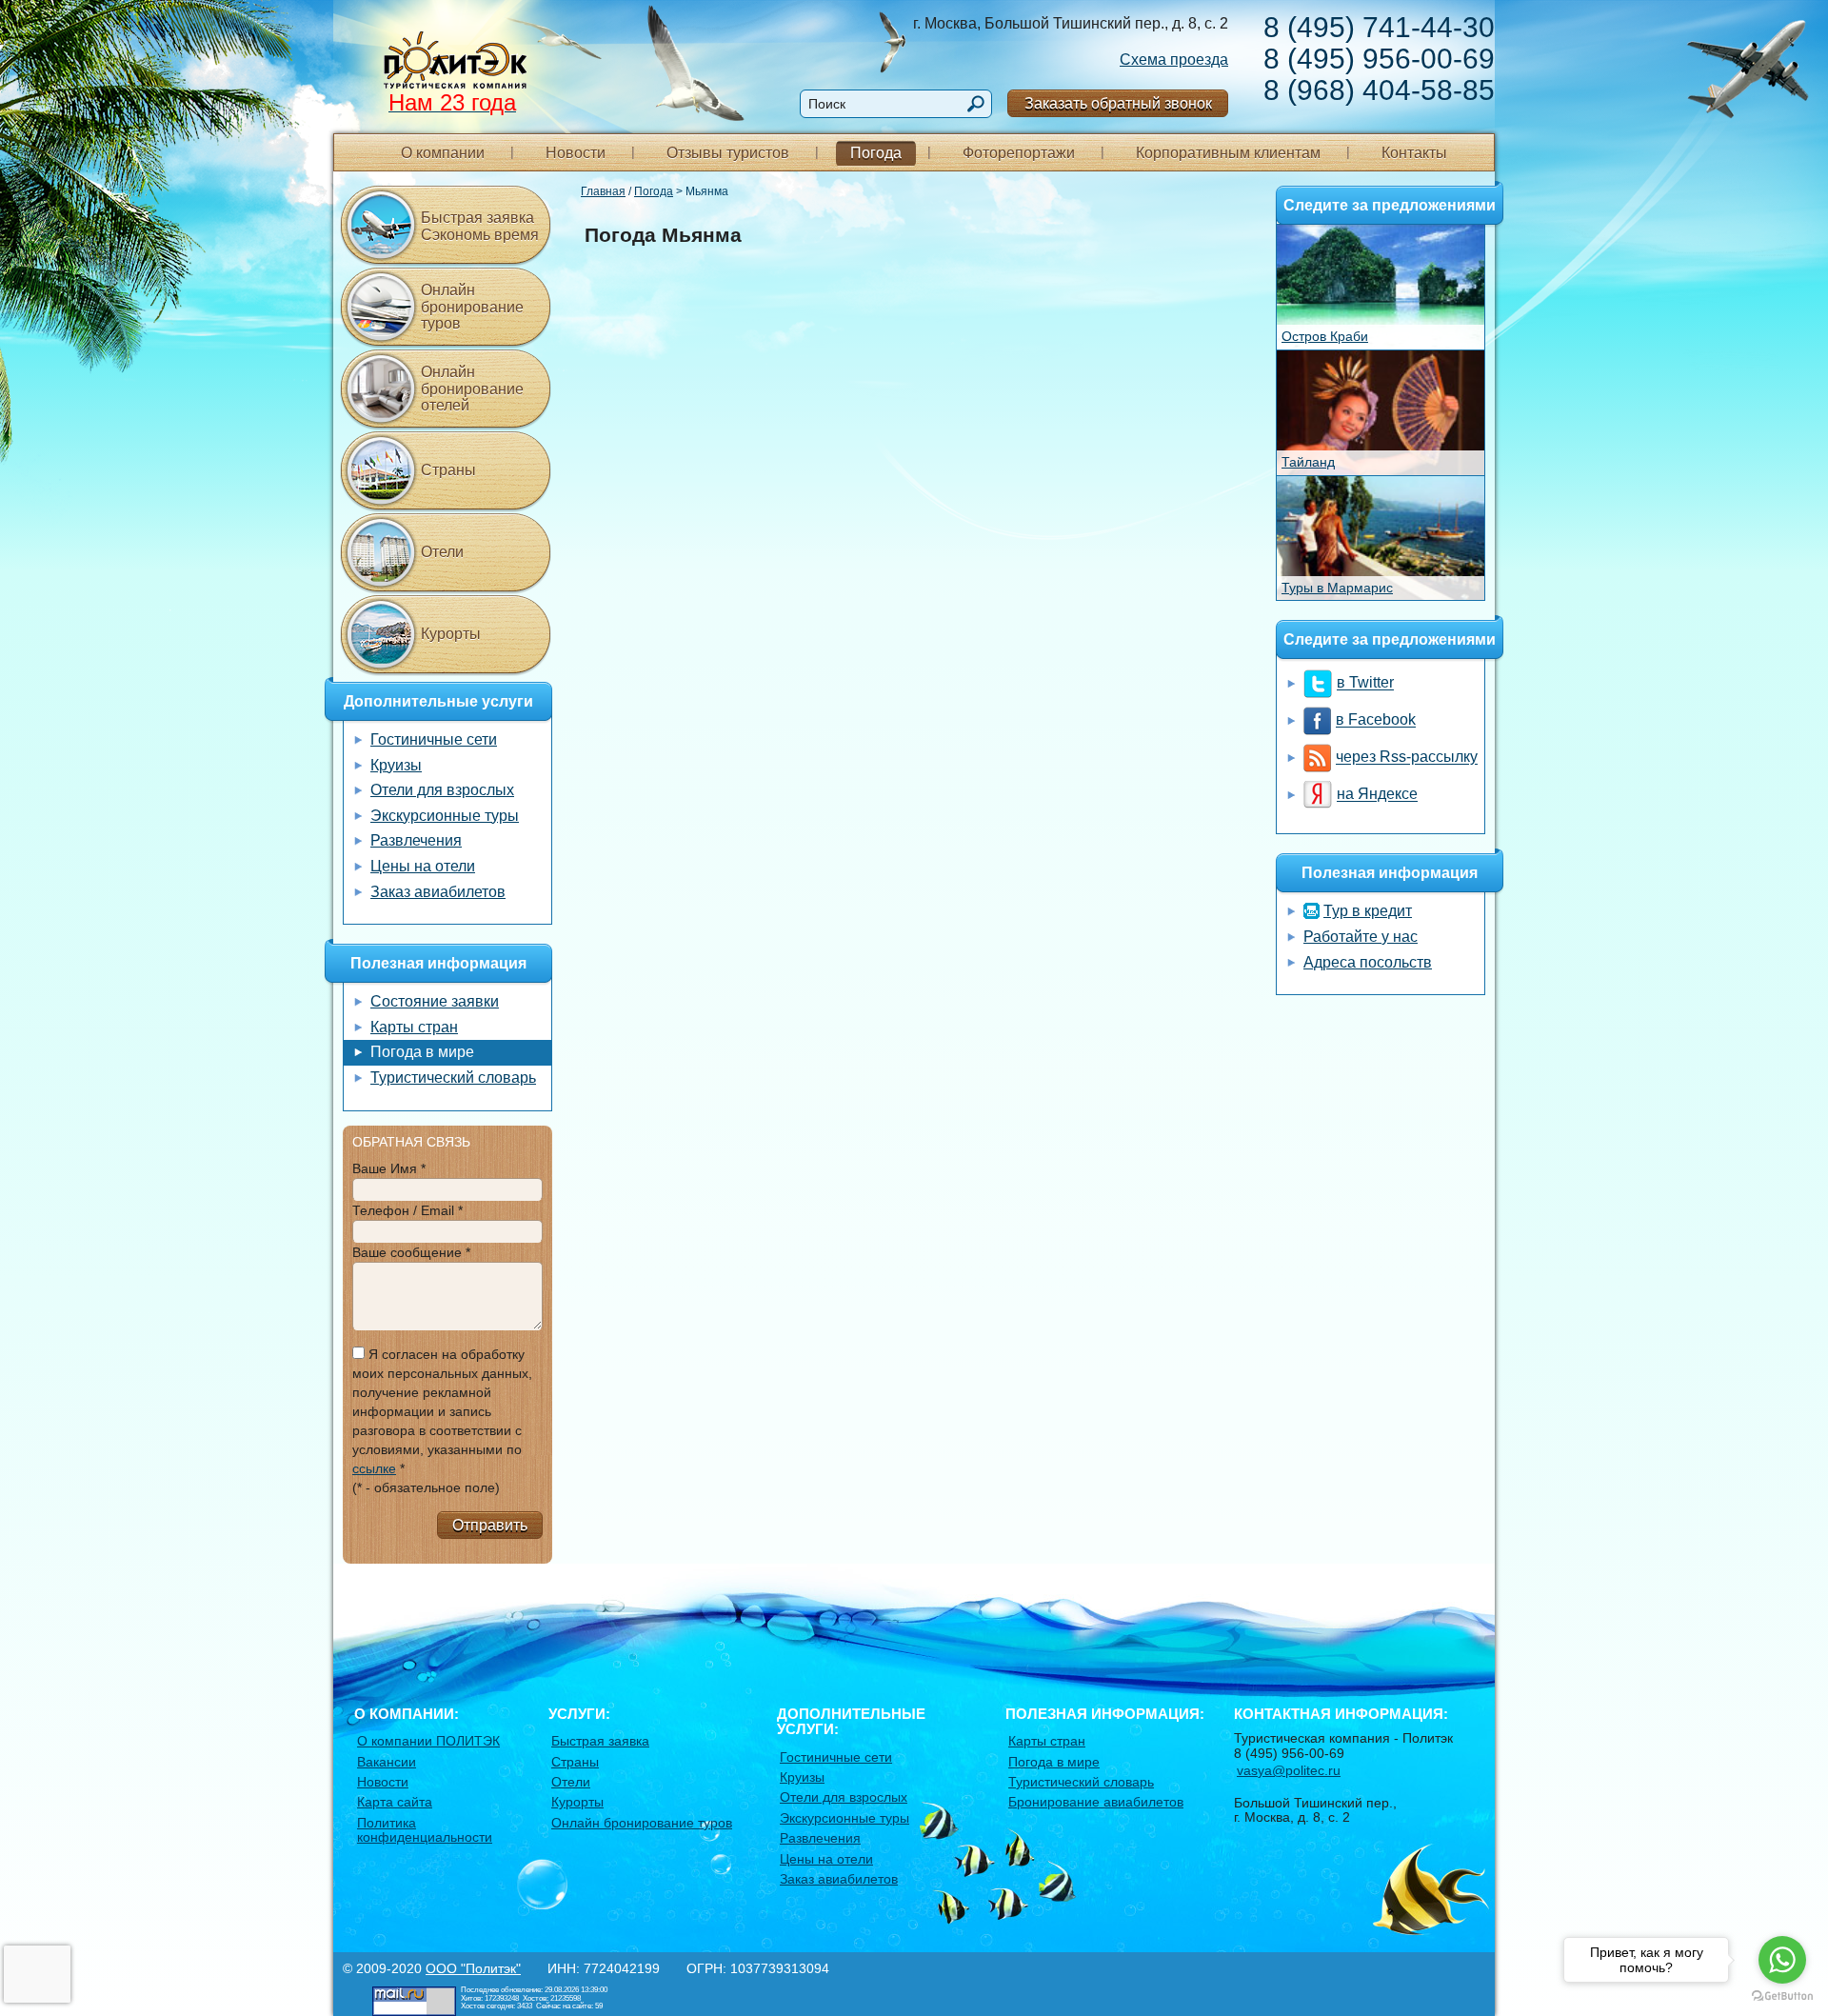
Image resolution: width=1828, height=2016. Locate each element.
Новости (576, 153)
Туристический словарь (453, 1078)
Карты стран (414, 1027)
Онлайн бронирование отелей (472, 389)
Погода (876, 153)
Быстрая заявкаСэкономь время (480, 226)
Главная (603, 191)
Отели (442, 552)
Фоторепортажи (1019, 153)
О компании (443, 153)
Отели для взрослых (442, 790)
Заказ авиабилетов (438, 892)
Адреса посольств (1368, 962)
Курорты (451, 634)
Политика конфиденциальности (425, 1830)
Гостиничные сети (434, 739)
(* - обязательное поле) (426, 1487)
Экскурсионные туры (445, 816)
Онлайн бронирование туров (472, 307)
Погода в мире (422, 1052)
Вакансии (387, 1762)
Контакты (1414, 153)
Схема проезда (1174, 60)
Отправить (490, 1525)
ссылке (374, 1468)
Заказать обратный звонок (1118, 103)
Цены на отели (423, 866)
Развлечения (416, 840)
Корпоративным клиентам (1228, 153)
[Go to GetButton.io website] (1782, 1996)
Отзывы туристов (728, 153)
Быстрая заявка (600, 1741)
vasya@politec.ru (1289, 1770)
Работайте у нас (1361, 937)
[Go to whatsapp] (1782, 1960)
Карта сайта (395, 1802)
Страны (448, 470)
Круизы (396, 765)
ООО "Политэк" (473, 1968)
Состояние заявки (435, 1001)
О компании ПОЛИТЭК (428, 1741)
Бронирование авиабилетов (1096, 1802)
